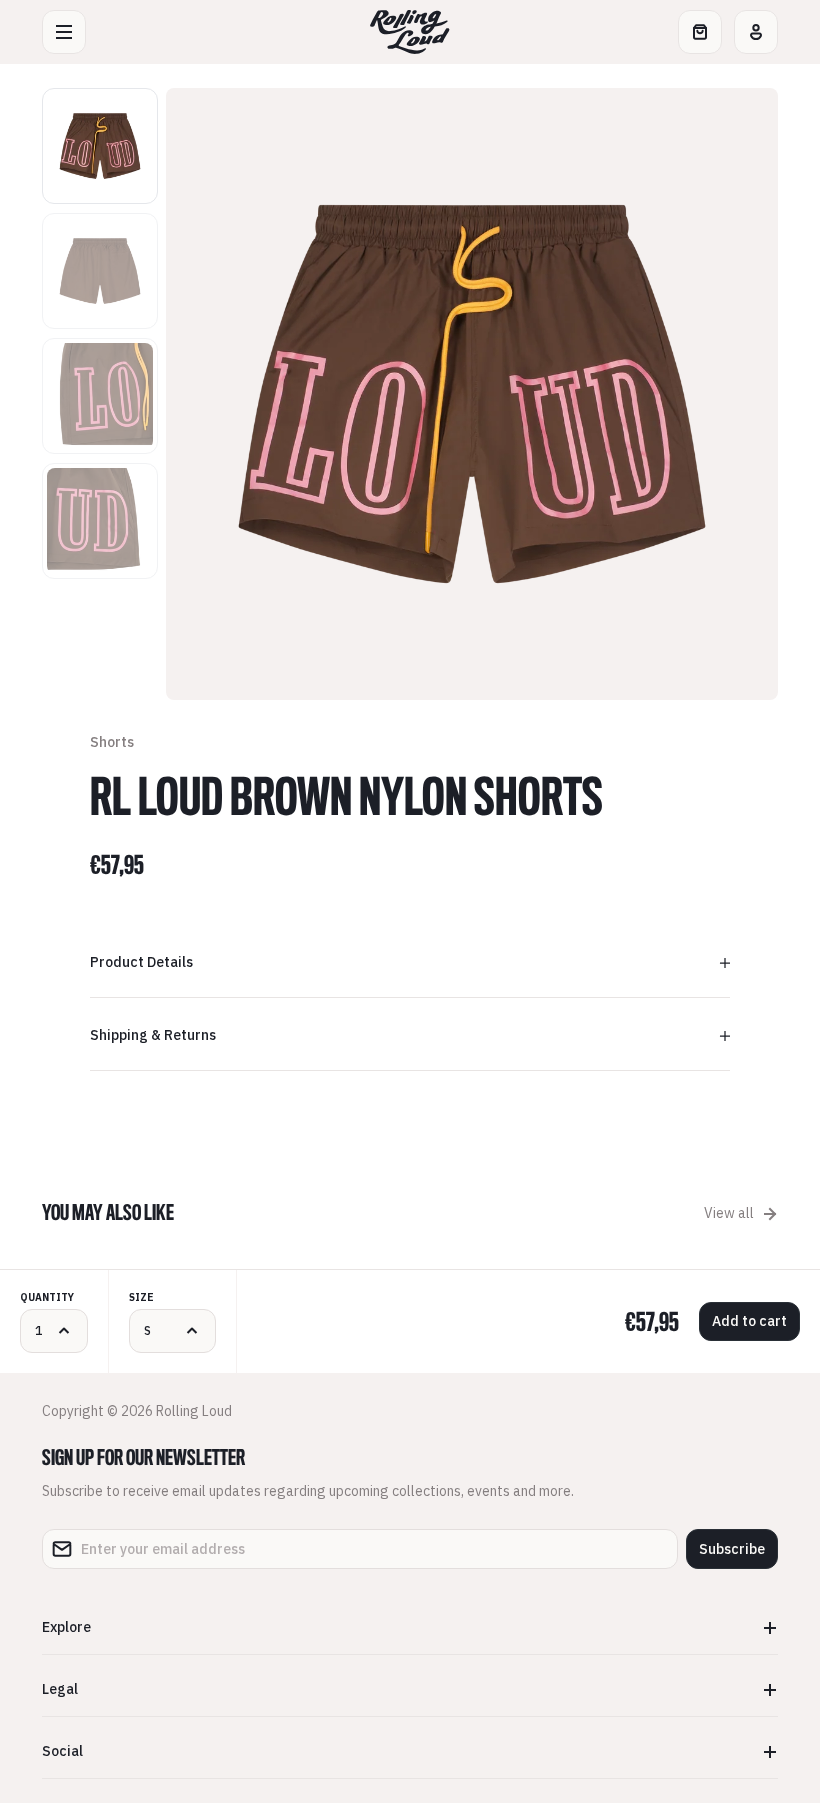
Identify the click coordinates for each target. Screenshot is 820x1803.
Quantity (47, 1297)
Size (141, 1297)
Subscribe (732, 1549)
